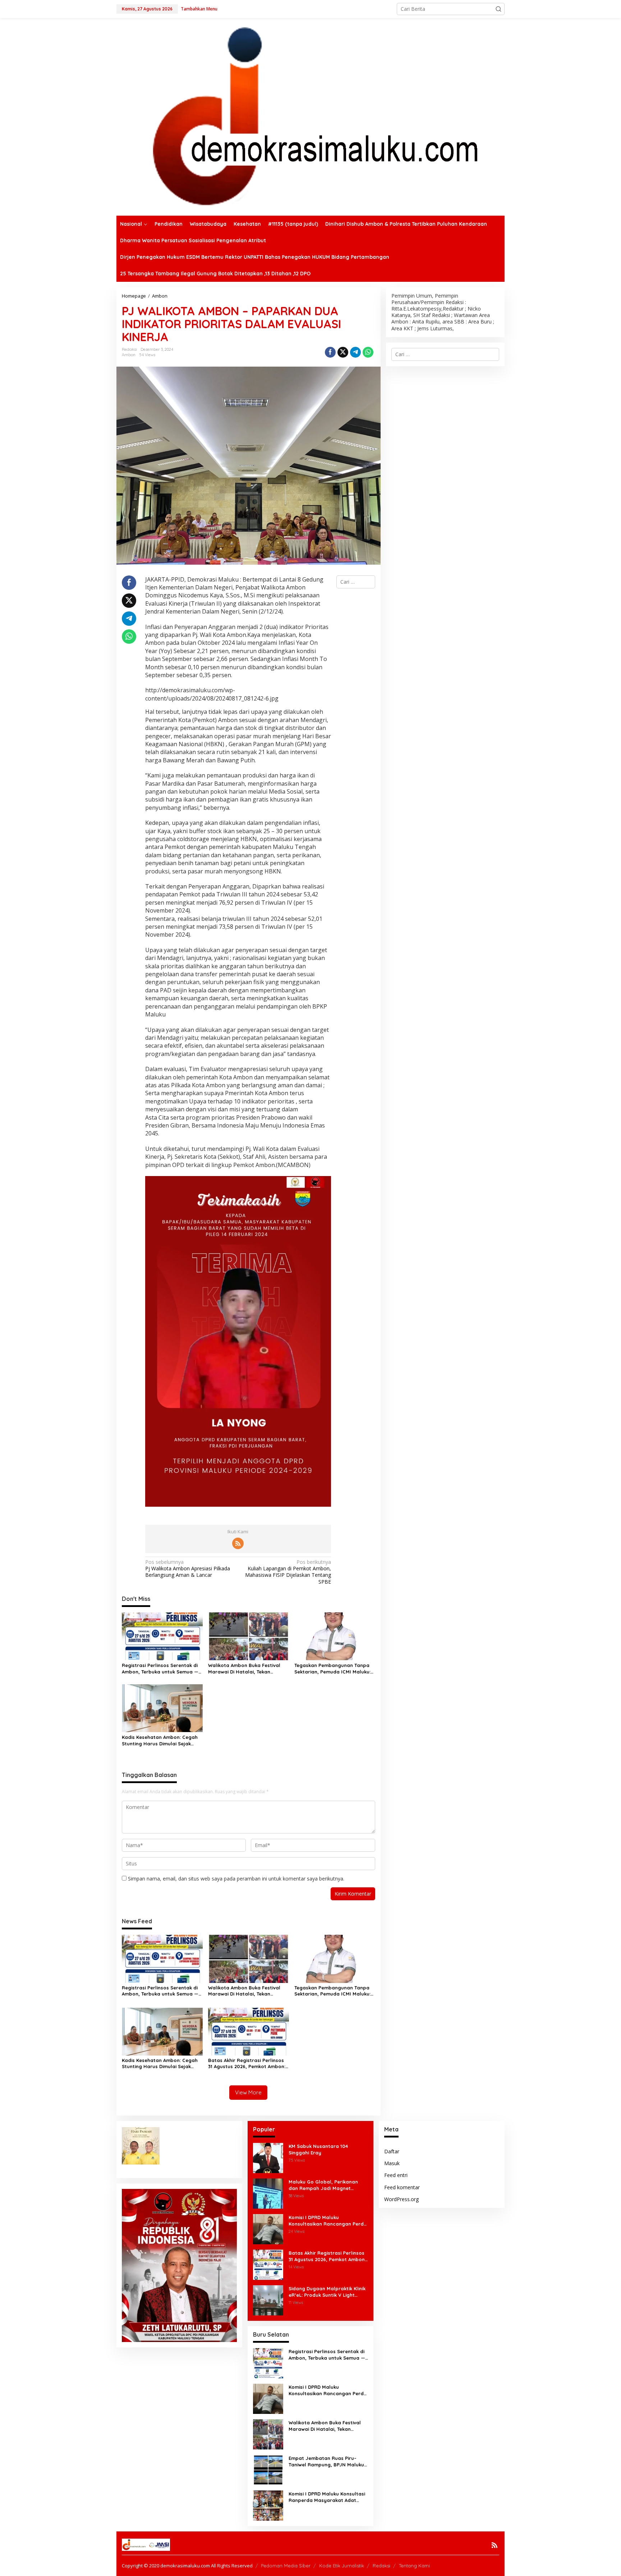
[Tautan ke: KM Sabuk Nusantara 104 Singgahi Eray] (268, 2157)
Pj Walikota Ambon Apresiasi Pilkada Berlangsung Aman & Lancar (188, 1569)
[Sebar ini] (330, 352)
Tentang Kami (414, 2566)
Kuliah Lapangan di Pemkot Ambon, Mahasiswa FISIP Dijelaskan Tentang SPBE (288, 1572)
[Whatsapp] (368, 352)
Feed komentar (402, 2187)
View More (248, 2092)
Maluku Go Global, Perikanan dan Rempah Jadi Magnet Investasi (323, 2185)
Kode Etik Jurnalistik (342, 2566)
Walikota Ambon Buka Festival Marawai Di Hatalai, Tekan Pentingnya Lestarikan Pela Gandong (244, 1669)
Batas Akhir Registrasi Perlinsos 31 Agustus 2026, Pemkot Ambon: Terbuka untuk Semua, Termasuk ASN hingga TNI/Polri (247, 2063)
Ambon (129, 355)
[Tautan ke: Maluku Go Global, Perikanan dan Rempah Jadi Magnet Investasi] (268, 2193)
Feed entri (396, 2175)
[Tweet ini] (343, 352)
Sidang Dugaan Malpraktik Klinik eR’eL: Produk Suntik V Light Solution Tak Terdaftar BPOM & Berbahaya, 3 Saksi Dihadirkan (327, 2292)
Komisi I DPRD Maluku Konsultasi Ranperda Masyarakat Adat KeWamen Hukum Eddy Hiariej (327, 2497)
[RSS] (238, 1543)
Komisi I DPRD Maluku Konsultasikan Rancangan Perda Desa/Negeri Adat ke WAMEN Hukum (328, 2221)
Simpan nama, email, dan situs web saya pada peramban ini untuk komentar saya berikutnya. (236, 1879)
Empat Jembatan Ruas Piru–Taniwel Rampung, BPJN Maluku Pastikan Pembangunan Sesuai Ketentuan (326, 2462)
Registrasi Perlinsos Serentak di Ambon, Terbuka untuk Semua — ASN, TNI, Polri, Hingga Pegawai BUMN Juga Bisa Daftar (160, 1669)
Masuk (392, 2163)
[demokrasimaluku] (310, 116)
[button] (498, 9)
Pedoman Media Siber (286, 2566)
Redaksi (381, 2566)
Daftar (392, 2151)
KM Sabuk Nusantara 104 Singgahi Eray (318, 2149)
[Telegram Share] (355, 352)
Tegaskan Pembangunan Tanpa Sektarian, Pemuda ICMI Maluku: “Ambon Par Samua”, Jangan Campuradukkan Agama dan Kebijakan (332, 1669)
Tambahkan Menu (199, 9)
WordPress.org (401, 2199)
